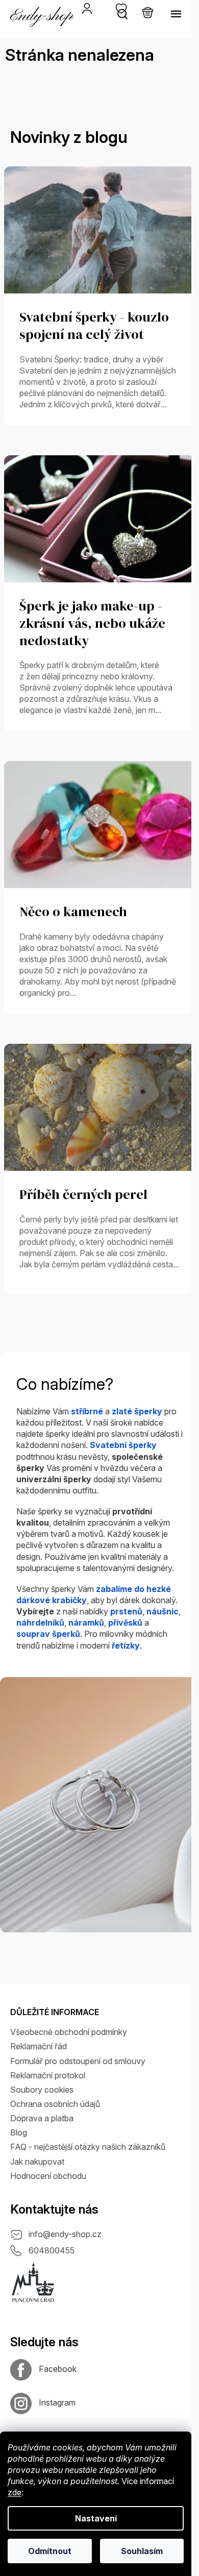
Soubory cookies (42, 2090)
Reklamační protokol (48, 2075)
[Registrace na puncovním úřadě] (33, 2283)
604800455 (52, 2250)
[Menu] (176, 14)
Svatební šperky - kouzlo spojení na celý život (94, 326)
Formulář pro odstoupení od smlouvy (78, 2061)
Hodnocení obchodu (48, 2176)
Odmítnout (50, 2551)
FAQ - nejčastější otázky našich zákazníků (88, 2147)
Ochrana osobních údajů (55, 2104)
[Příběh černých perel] (99, 1107)
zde (15, 2492)
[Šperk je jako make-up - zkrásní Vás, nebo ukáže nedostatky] (99, 518)
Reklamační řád (39, 2046)
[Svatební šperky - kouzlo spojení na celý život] (99, 229)
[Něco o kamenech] (99, 824)
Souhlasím (142, 2551)
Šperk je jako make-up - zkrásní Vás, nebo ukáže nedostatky (92, 624)
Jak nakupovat (37, 2162)
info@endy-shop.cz (65, 2234)
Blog (19, 2132)
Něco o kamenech (73, 912)
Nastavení (96, 2518)
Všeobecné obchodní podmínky (69, 2032)
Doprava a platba (42, 2118)
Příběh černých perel (83, 1195)
